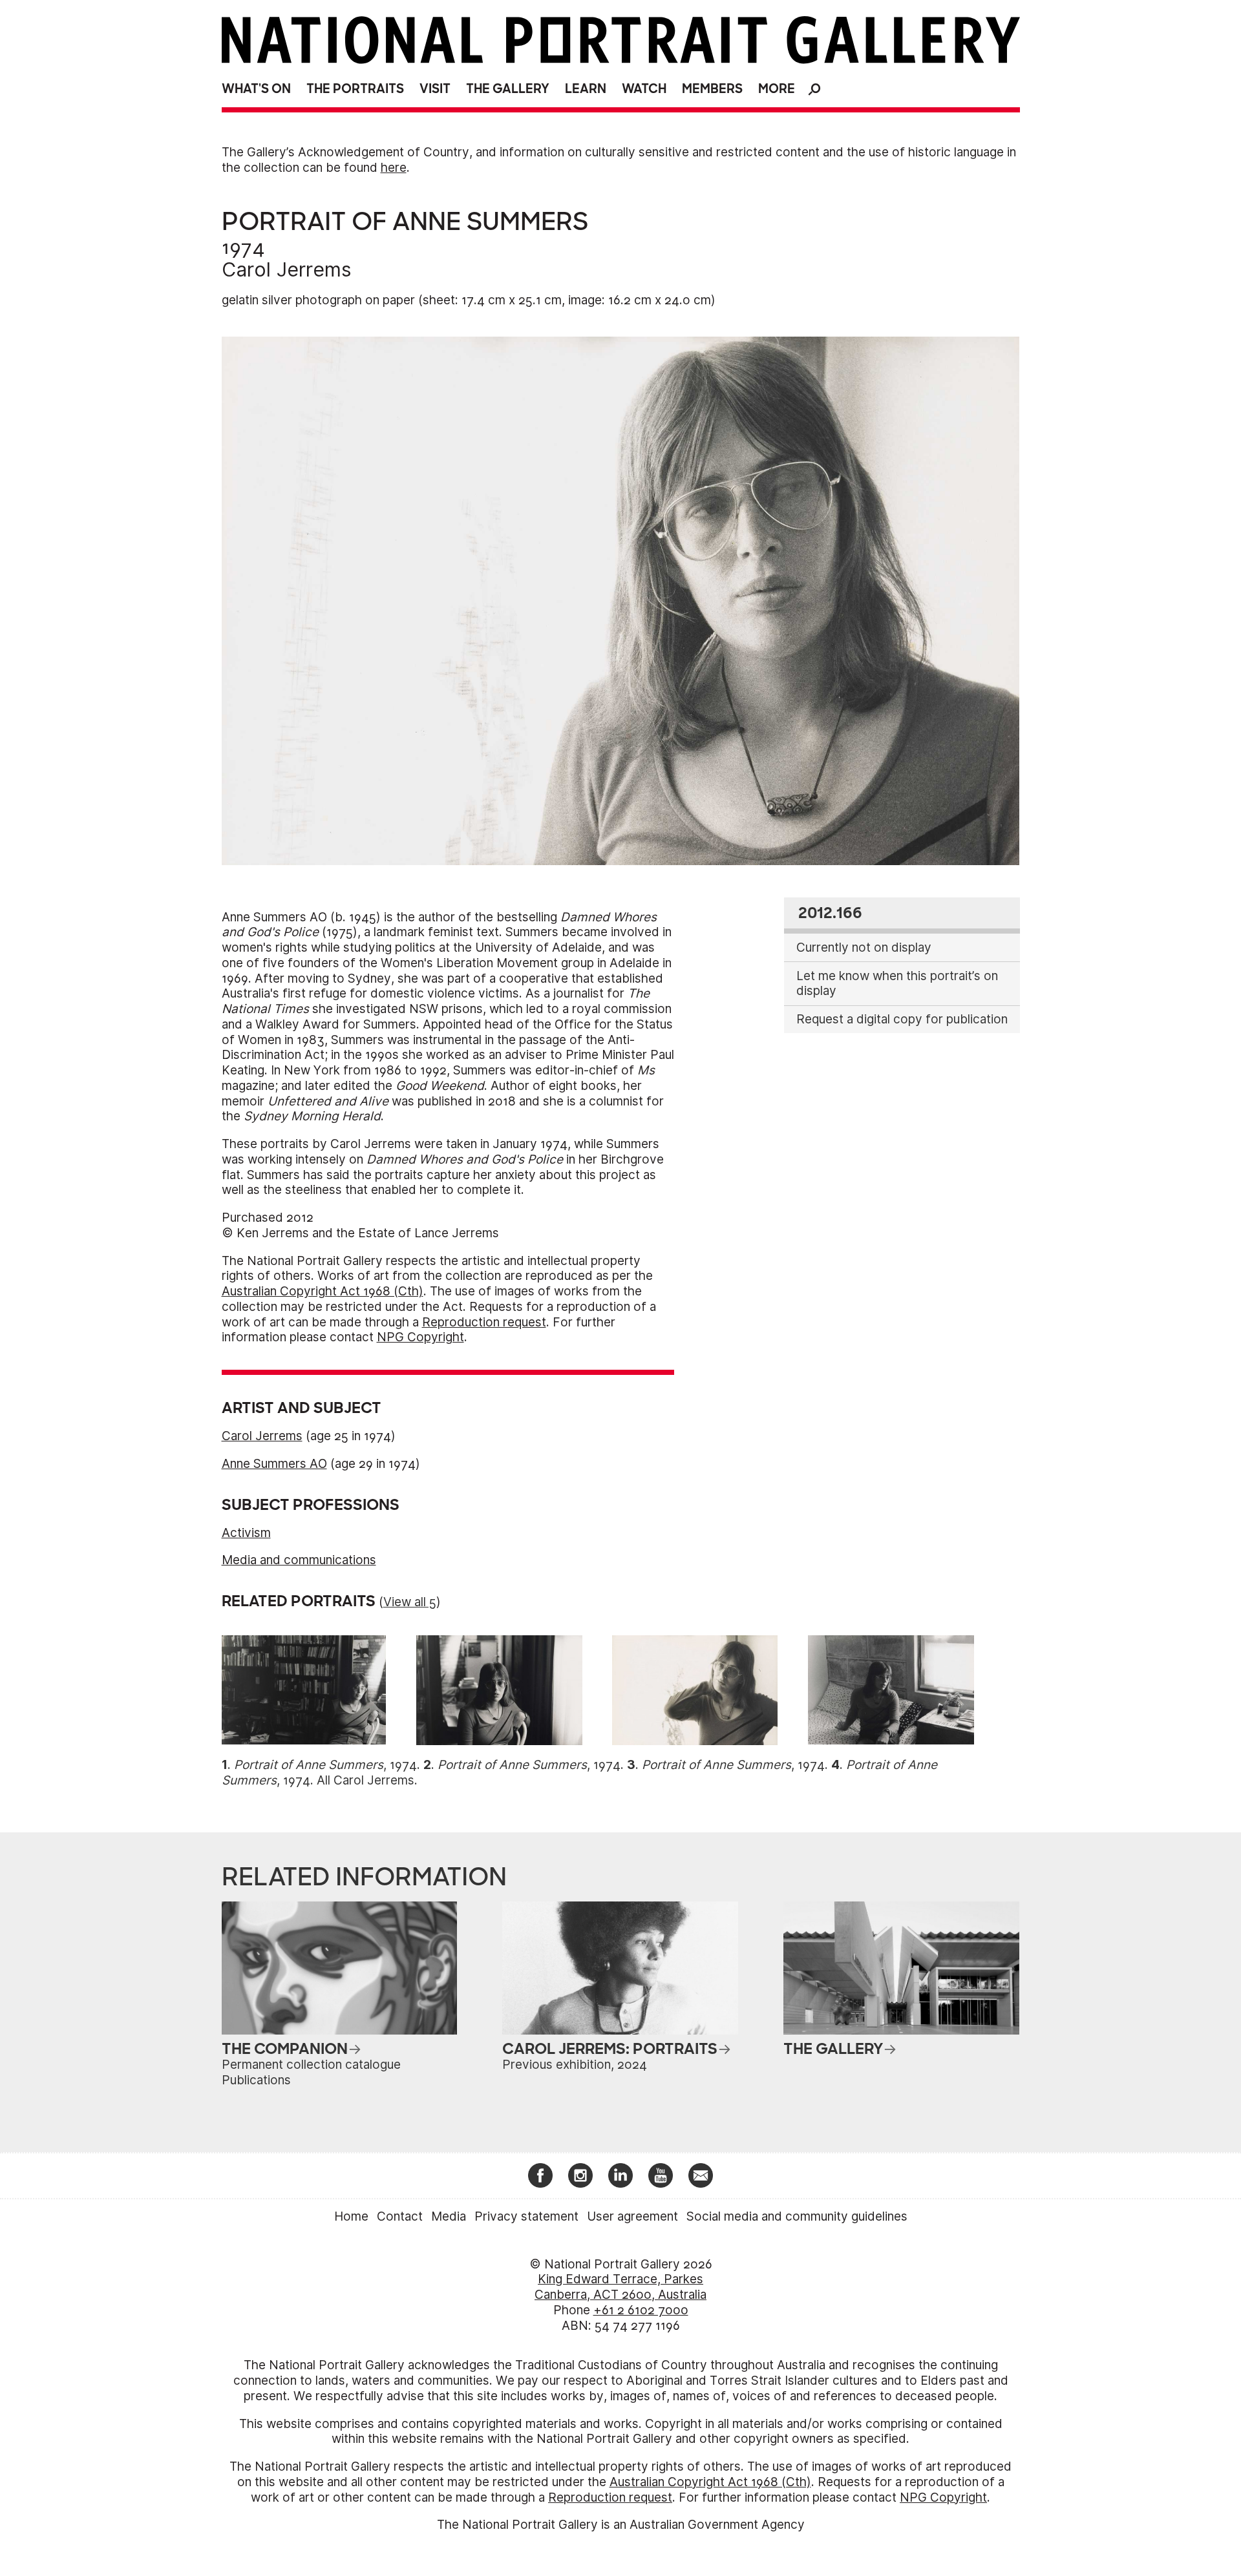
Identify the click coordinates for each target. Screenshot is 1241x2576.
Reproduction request (484, 1322)
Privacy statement (526, 2216)
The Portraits (355, 89)
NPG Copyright (420, 1337)
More (777, 89)
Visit (435, 89)
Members (712, 89)
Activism (246, 1533)
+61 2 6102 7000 (641, 2310)
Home (351, 2216)
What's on (256, 89)
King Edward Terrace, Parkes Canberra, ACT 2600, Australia (620, 2287)
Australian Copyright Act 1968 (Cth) (323, 1291)
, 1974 (325, 1765)
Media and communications (299, 1560)
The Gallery (508, 89)
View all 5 (410, 1602)
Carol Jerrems (287, 269)
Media (449, 2216)
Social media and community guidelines (797, 2216)
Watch (644, 89)
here (394, 168)
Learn (586, 89)
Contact (400, 2216)
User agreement (632, 2216)
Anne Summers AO (274, 1464)
